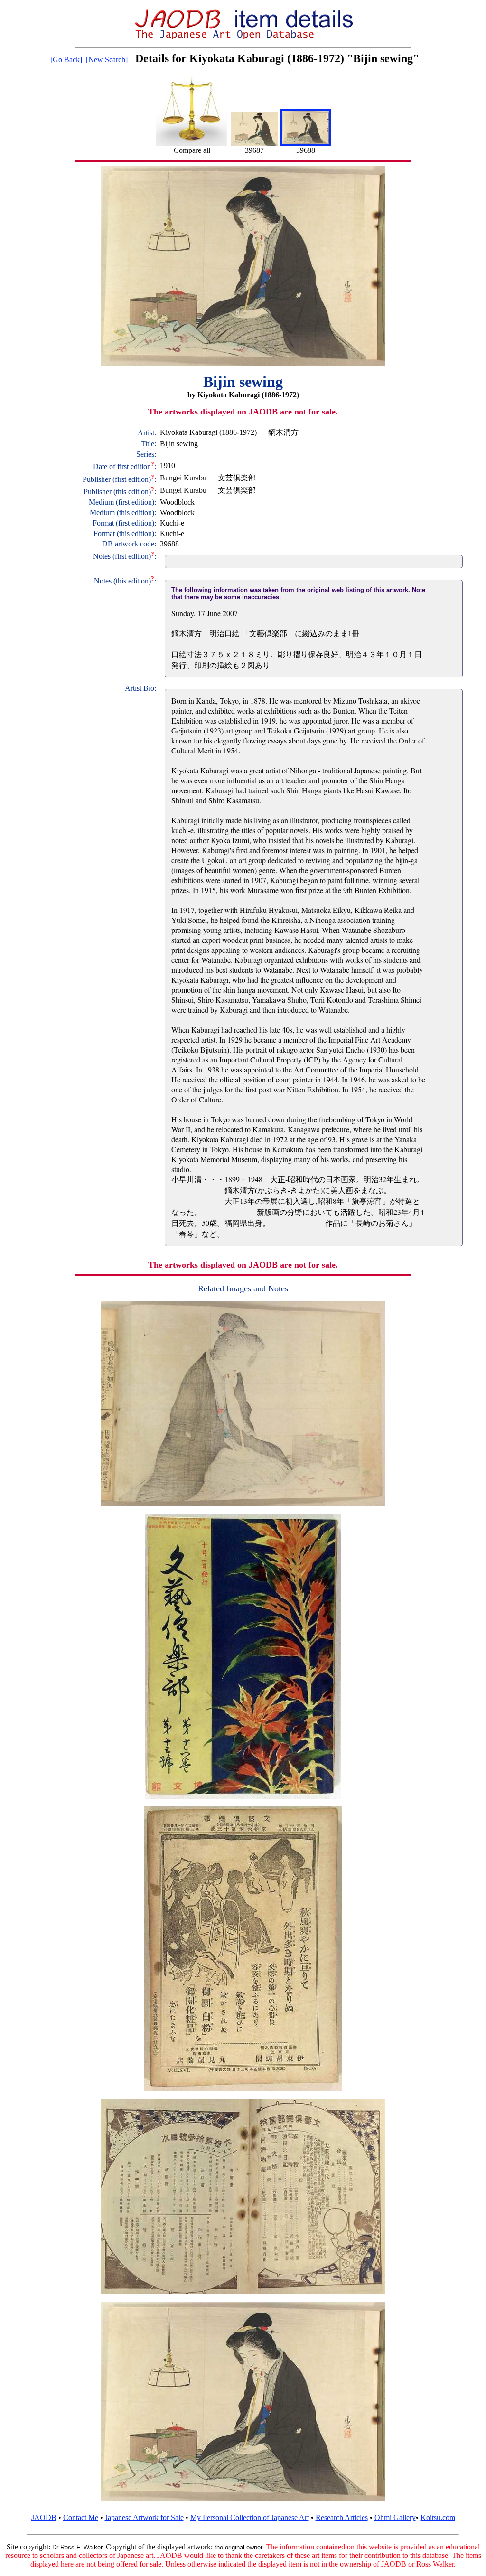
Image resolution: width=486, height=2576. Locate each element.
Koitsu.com (438, 2517)
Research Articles (342, 2517)
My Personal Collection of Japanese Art (250, 2517)
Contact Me (81, 2517)
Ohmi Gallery (395, 2517)
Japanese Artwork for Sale (144, 2517)
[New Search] (107, 60)
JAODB (44, 2517)
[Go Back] (66, 60)
